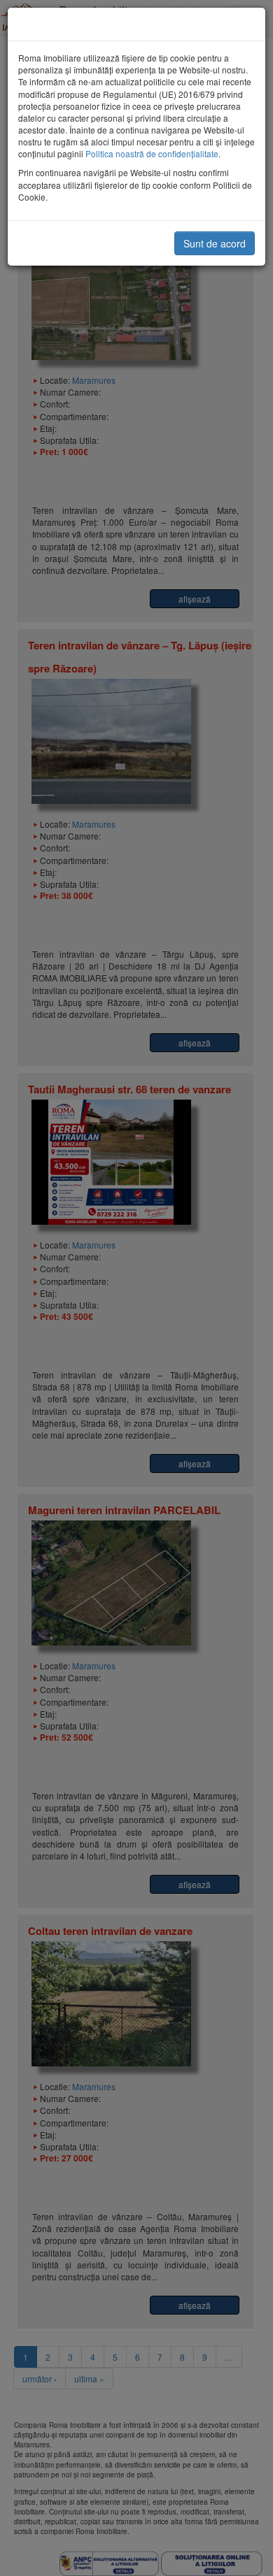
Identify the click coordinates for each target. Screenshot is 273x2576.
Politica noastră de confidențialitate (152, 153)
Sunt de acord (215, 243)
